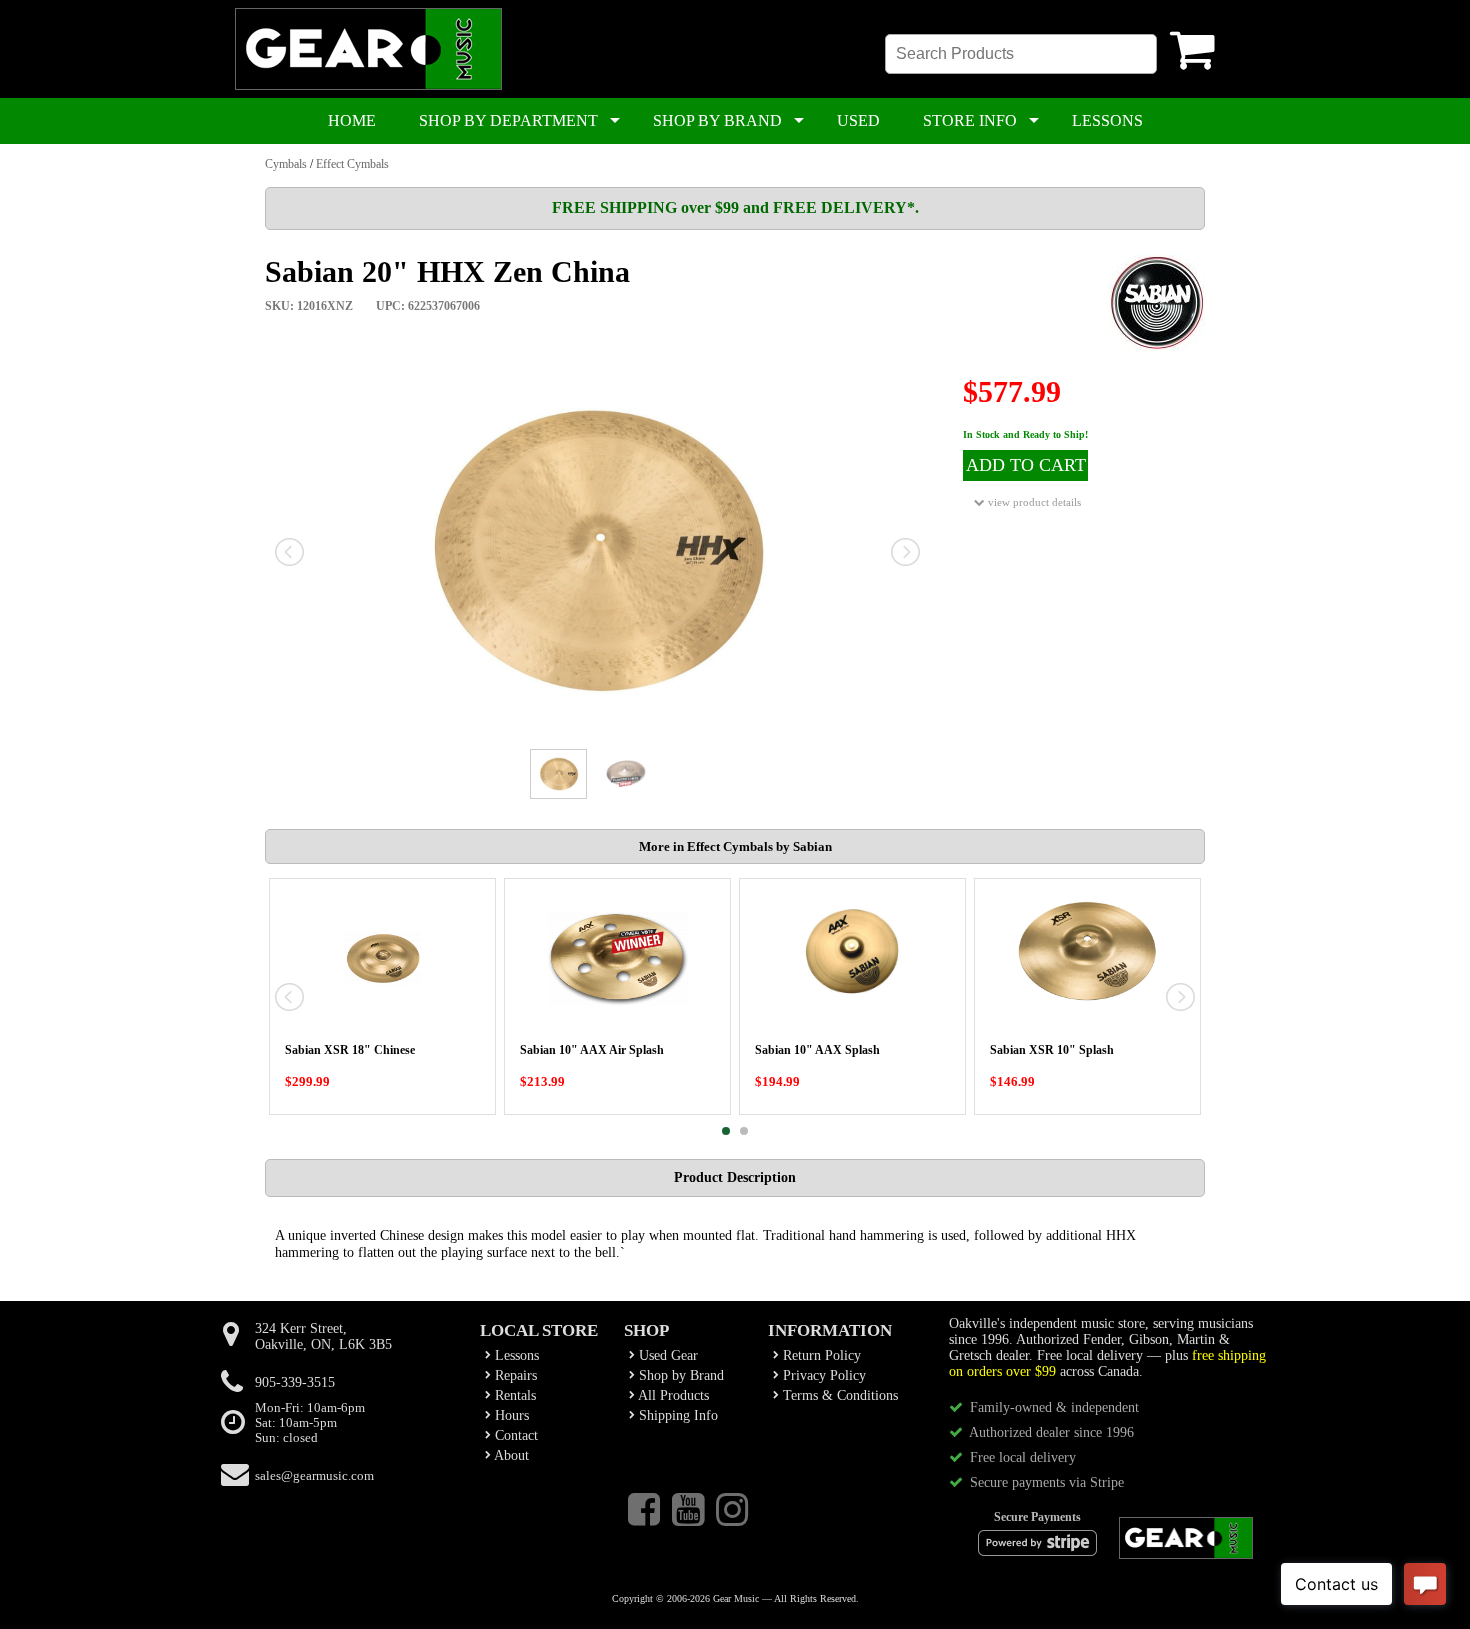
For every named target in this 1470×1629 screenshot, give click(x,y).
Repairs (514, 1375)
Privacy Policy (822, 1375)
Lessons (515, 1355)
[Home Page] (368, 86)
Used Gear (666, 1355)
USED (858, 120)
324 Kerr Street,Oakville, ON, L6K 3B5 (323, 1336)
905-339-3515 (295, 1382)
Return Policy (820, 1355)
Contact (514, 1435)
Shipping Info (676, 1415)
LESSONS (1107, 120)
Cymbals (286, 164)
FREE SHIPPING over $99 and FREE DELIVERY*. (735, 207)
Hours (510, 1415)
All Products (672, 1395)
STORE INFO (970, 120)
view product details (1033, 502)
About (510, 1455)
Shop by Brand (679, 1375)
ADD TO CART (1026, 465)
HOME (352, 120)
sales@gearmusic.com (314, 1476)
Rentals (513, 1395)
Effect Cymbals (352, 164)
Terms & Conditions (838, 1395)
